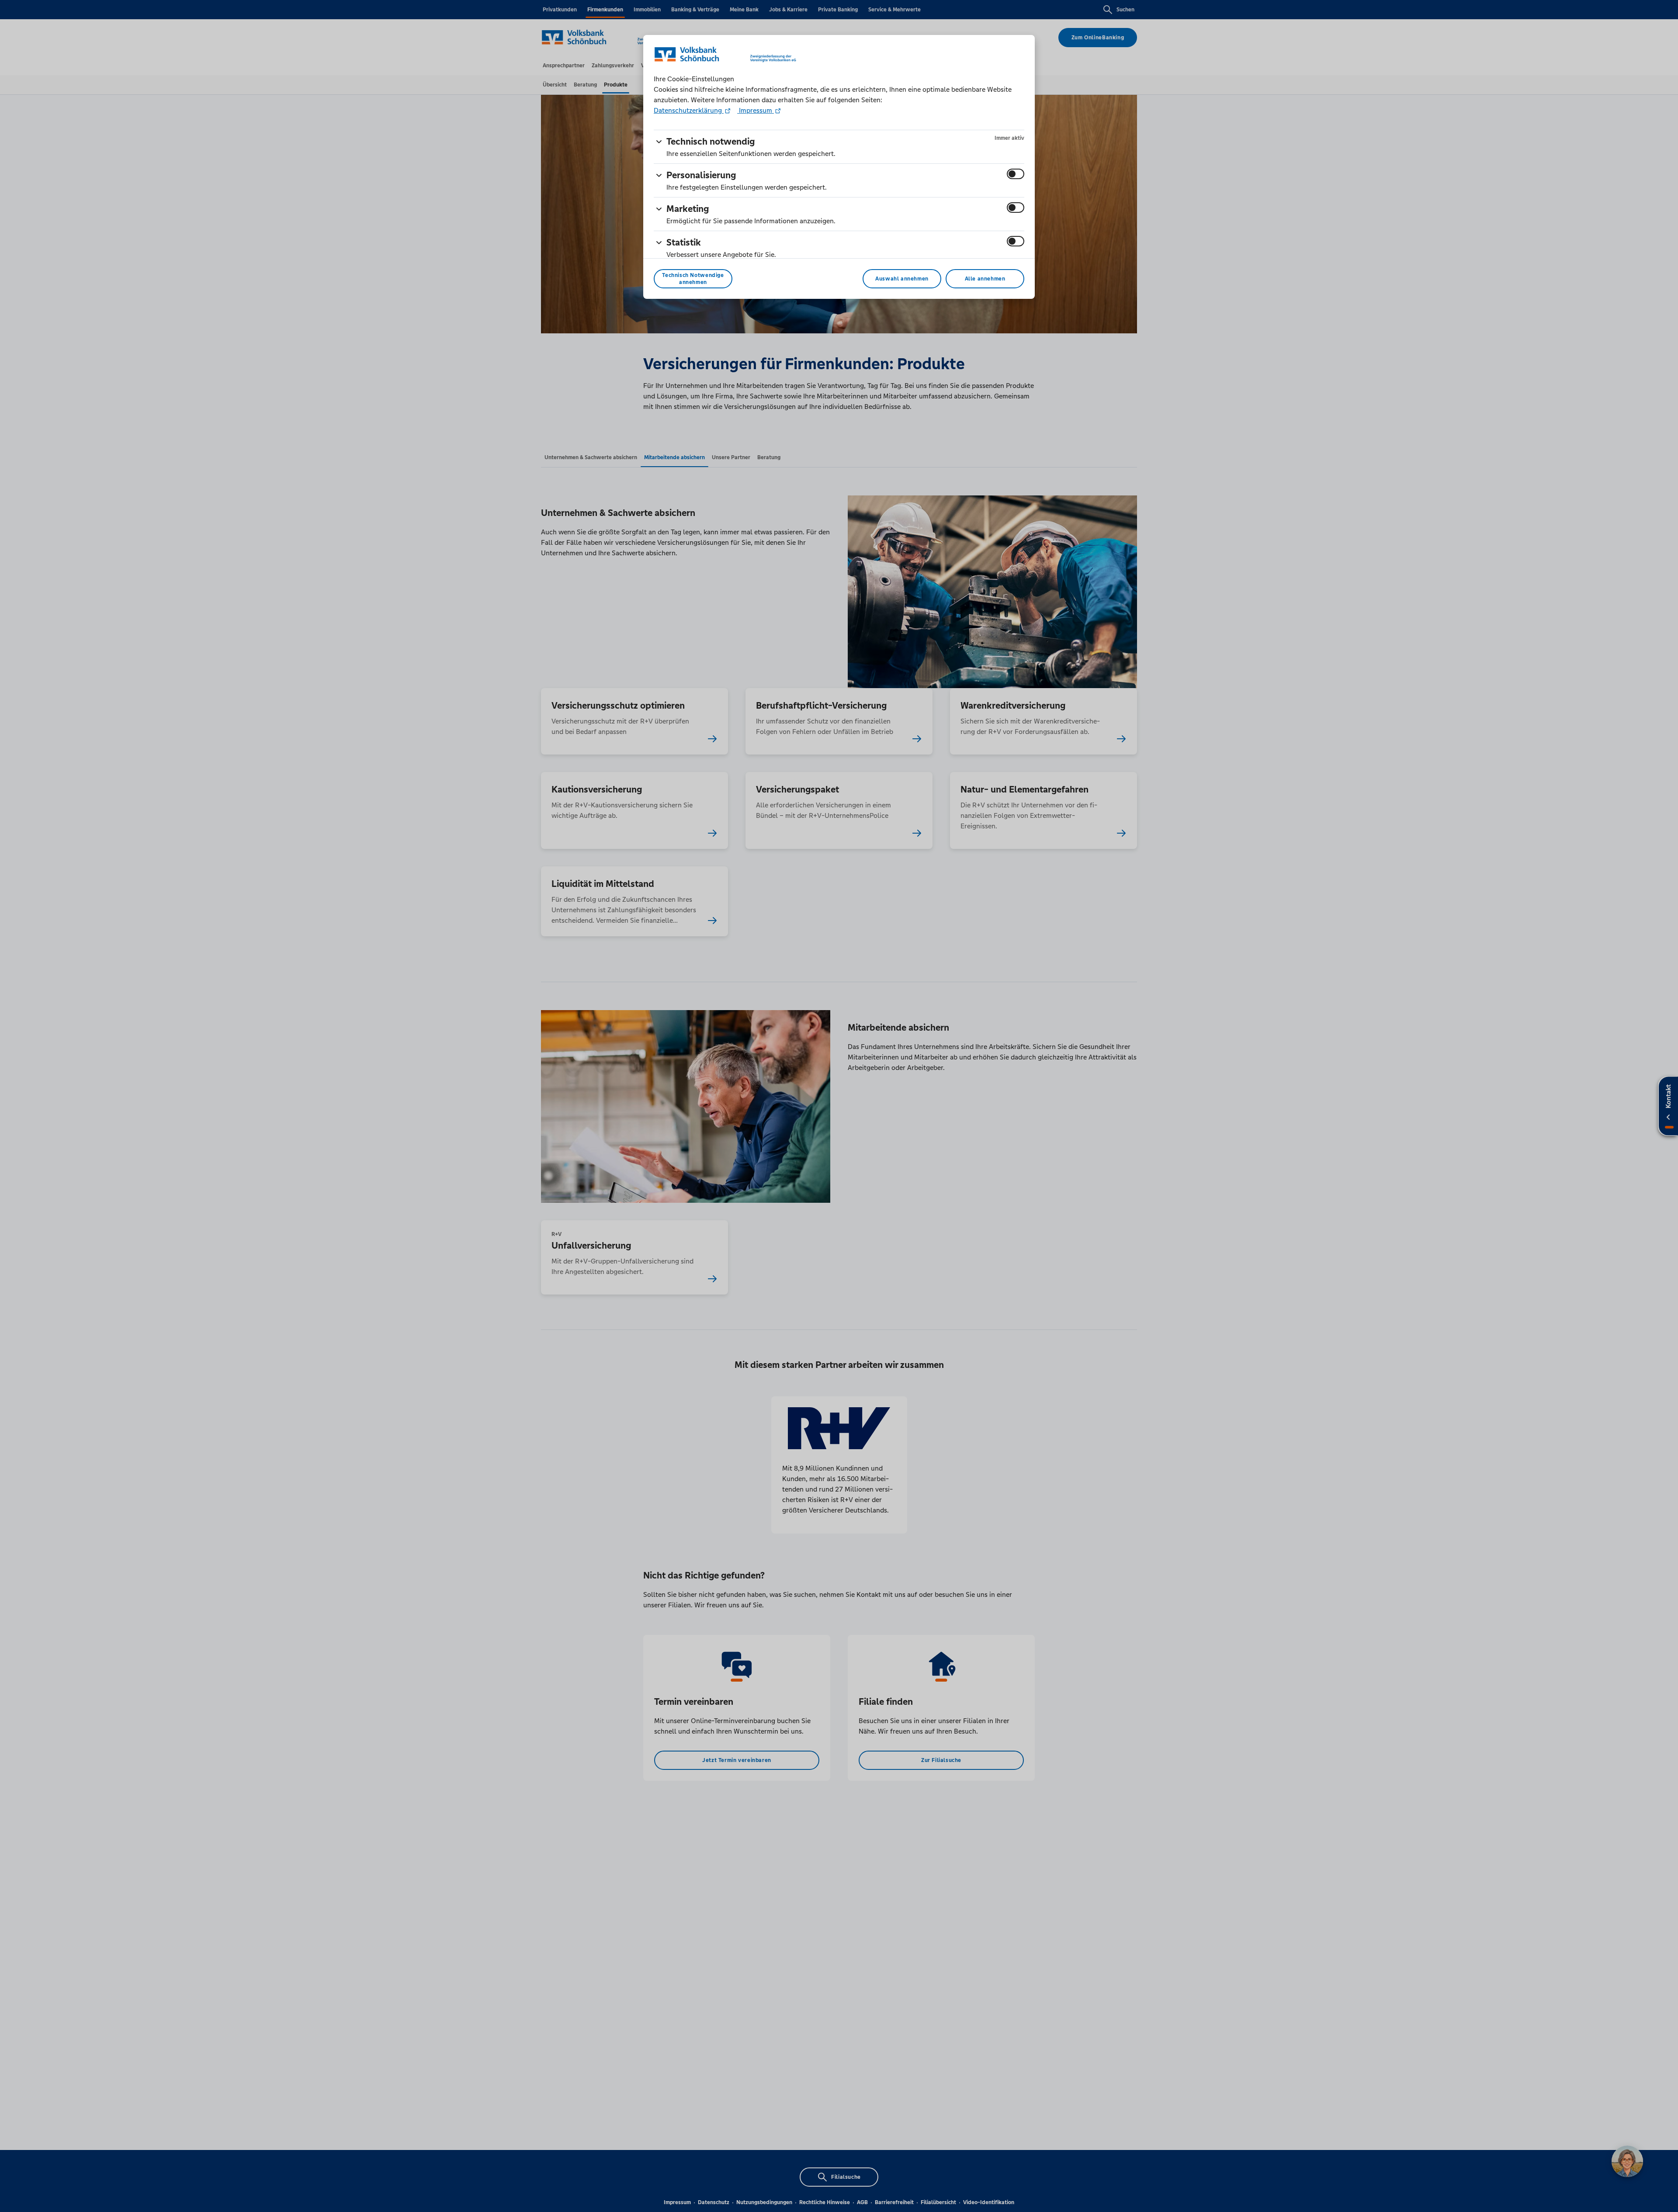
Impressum (756, 110)
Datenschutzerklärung (689, 110)
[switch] (1016, 174)
